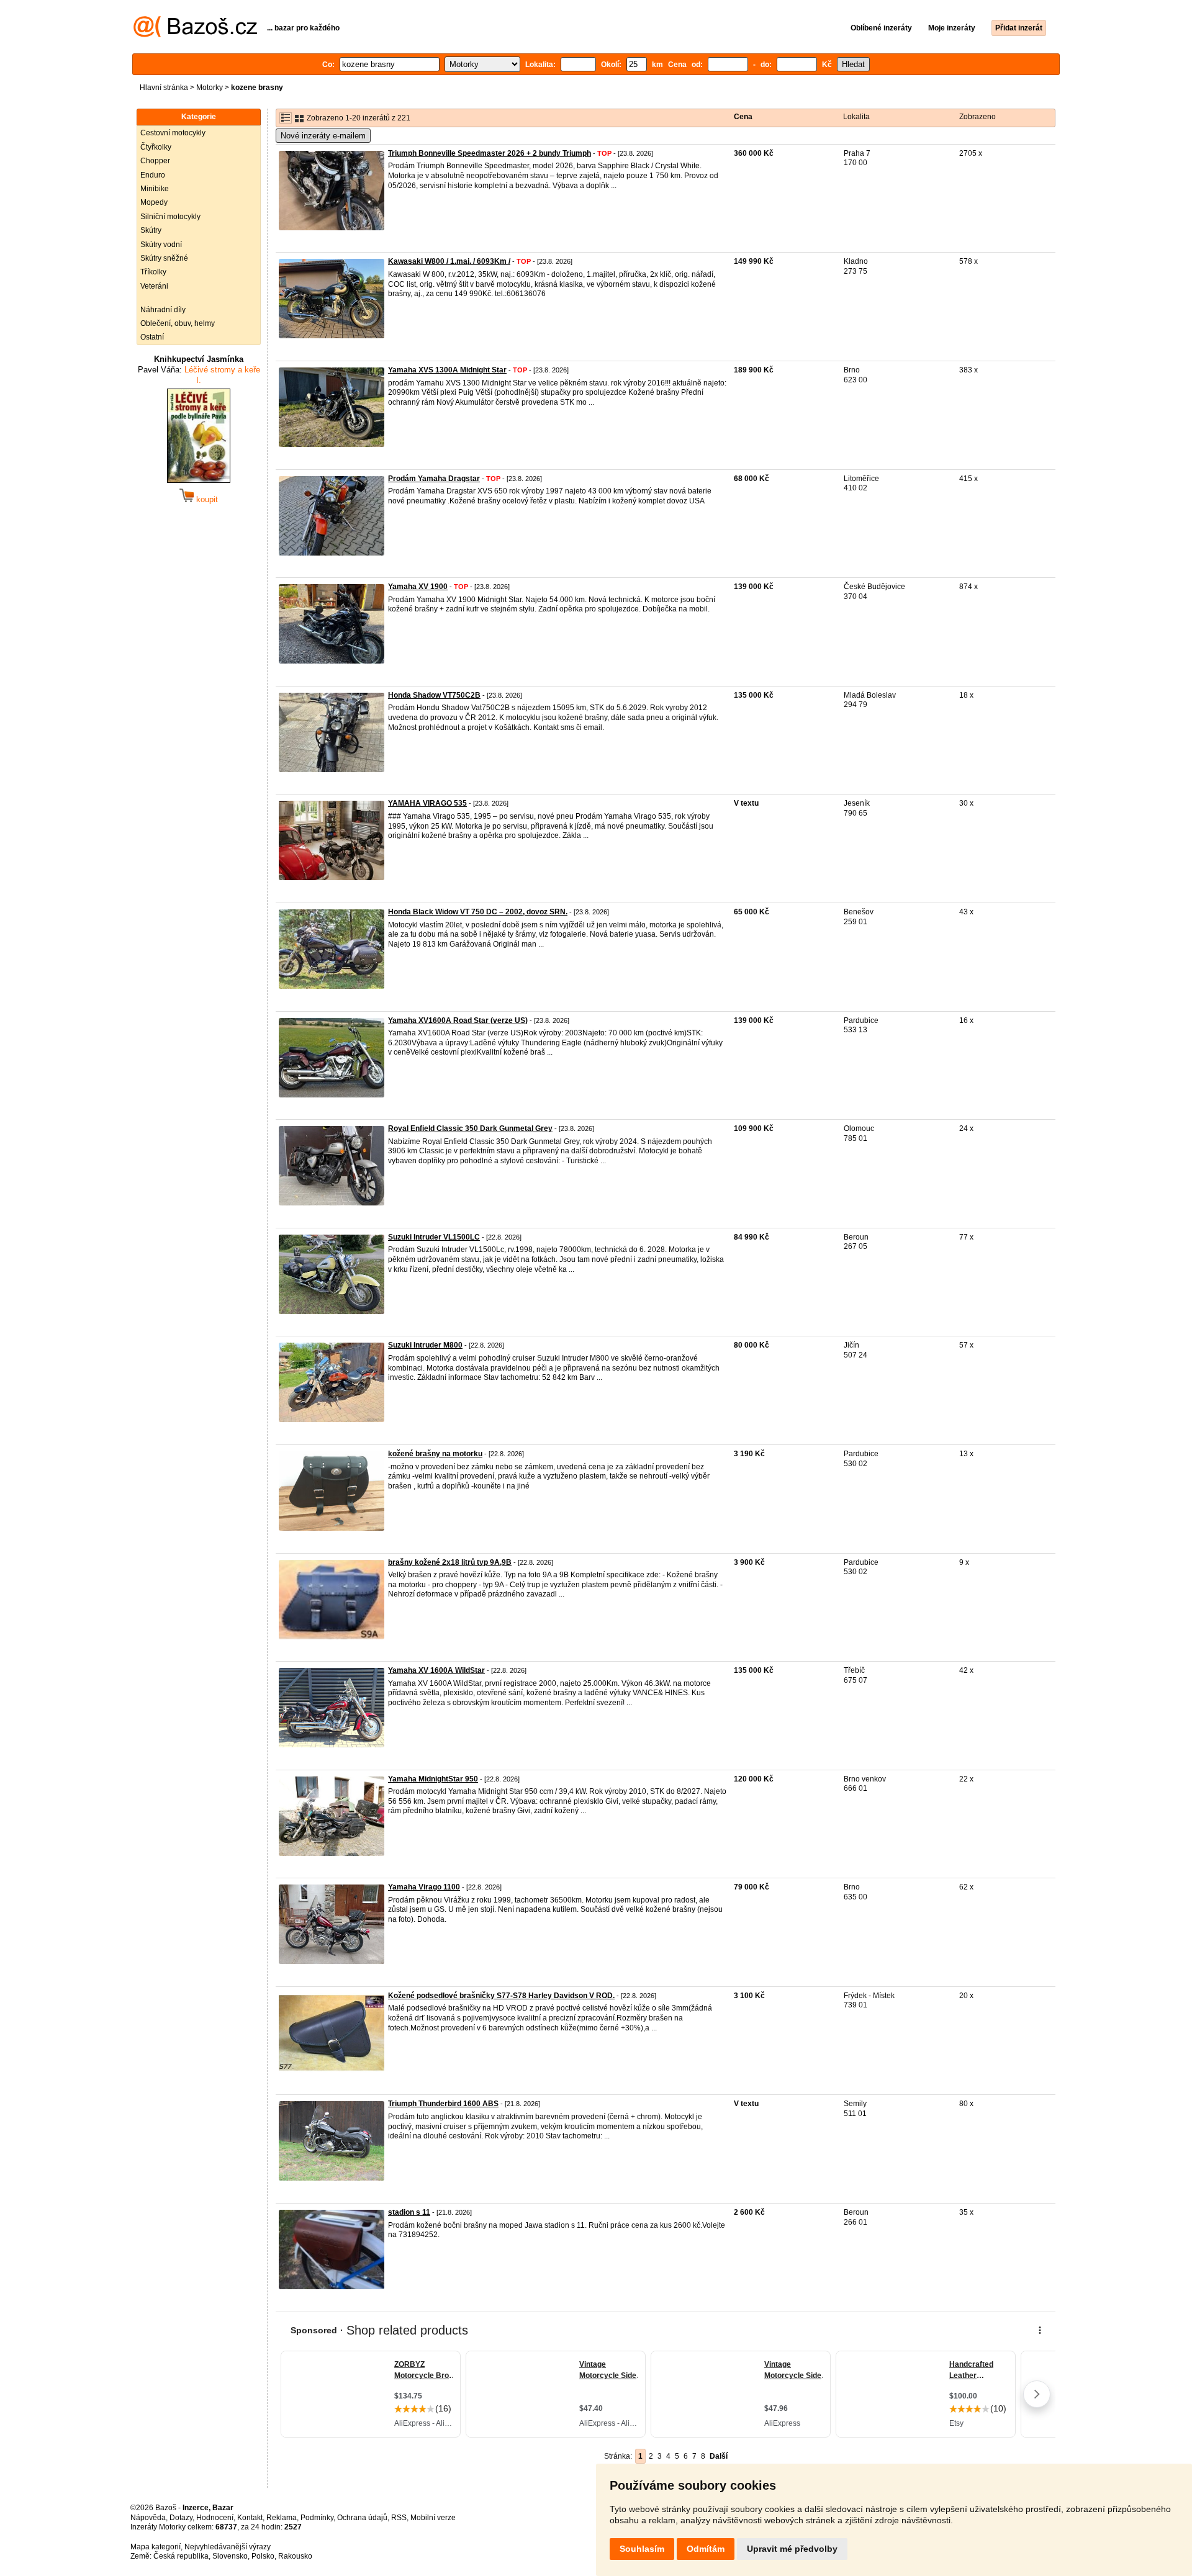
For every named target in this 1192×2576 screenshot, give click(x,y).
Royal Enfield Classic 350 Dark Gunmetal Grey (470, 1128)
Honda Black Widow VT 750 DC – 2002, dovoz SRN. (478, 912)
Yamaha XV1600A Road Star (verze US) (458, 1020)
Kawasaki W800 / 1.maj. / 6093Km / (449, 261)
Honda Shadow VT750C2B (434, 695)
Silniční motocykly (170, 217)
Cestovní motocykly (173, 133)
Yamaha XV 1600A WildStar (436, 1670)
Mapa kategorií (156, 2547)
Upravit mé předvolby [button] (792, 2549)
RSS (399, 2518)
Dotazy (181, 2518)
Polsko (263, 2556)
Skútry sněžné (164, 258)
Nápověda (148, 2518)
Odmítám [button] (706, 2549)
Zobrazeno (978, 117)
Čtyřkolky (156, 147)
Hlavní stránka (164, 88)
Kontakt (250, 2518)
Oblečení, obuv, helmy (178, 323)
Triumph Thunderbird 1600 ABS (443, 2104)
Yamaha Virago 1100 (424, 1887)
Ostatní (152, 337)
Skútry (151, 230)
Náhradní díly (163, 310)
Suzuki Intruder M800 (425, 1345)
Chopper (155, 161)
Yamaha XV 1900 (418, 587)
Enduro (153, 175)
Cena (743, 117)
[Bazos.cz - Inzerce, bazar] (195, 35)
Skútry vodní (161, 245)
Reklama (282, 2518)
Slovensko (230, 2556)
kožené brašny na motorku (435, 1454)
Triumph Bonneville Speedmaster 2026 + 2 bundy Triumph (490, 153)
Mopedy (154, 202)
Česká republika (181, 2556)
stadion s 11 (409, 2212)
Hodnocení (215, 2518)
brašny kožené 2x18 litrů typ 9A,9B (450, 1562)
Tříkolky (153, 272)
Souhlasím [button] (642, 2549)
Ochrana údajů (362, 2518)
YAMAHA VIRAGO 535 (427, 803)
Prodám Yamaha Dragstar (434, 479)
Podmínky (317, 2518)
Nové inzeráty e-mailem (323, 136)
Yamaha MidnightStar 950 (433, 1779)
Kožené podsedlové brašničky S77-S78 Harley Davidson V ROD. (501, 1996)
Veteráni (154, 286)
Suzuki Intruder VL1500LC (434, 1237)
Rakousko (295, 2556)
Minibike (155, 189)
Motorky (210, 88)
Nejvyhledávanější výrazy (228, 2547)
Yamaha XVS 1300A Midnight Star (447, 370)
